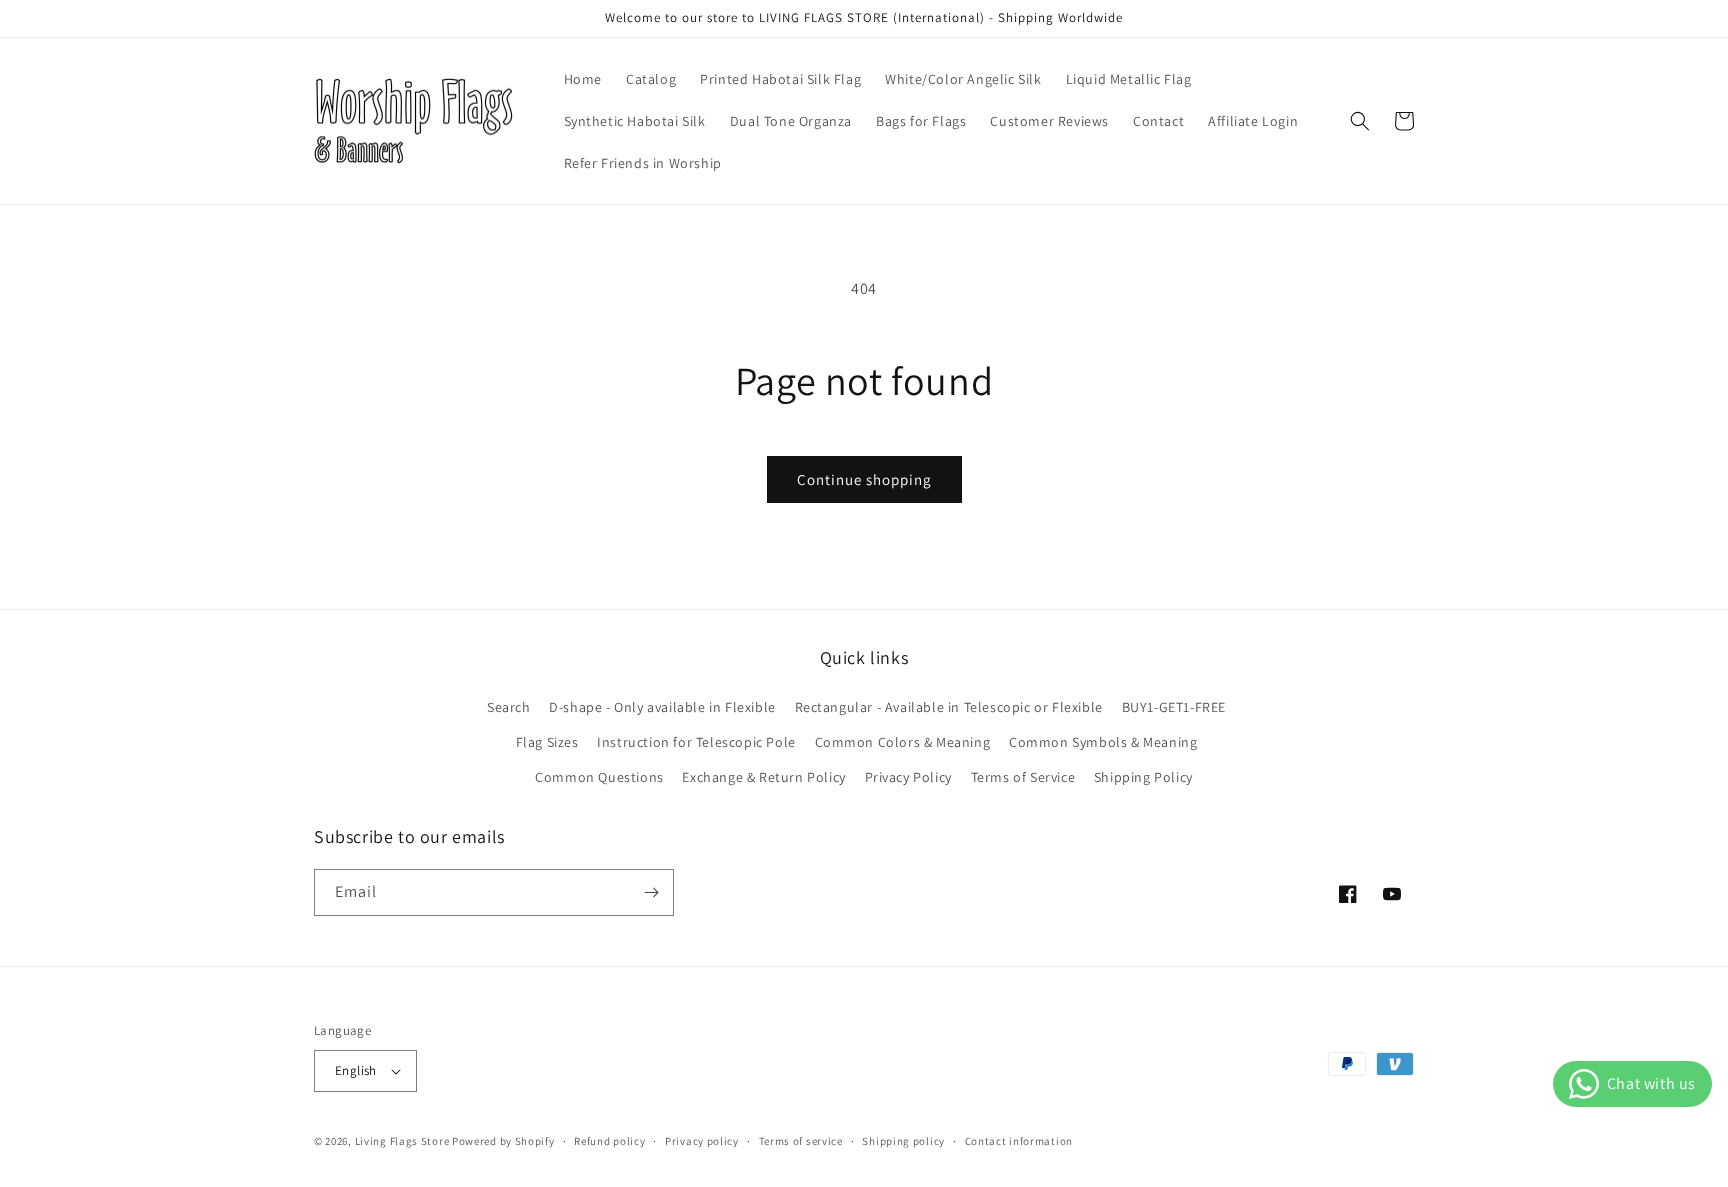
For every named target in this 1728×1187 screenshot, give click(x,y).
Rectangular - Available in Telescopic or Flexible (949, 707)
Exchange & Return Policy (763, 777)
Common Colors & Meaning (903, 742)
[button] (1360, 121)
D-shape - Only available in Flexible (662, 707)
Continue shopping (864, 479)
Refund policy (609, 1141)
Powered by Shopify (503, 1141)
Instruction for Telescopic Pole (696, 742)
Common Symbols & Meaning (1103, 742)
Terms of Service (1023, 777)
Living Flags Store (402, 1141)
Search (509, 707)
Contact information (1019, 1141)
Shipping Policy (1143, 777)
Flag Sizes (547, 742)
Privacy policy (702, 1141)
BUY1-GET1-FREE (1174, 707)
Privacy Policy (908, 777)
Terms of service (801, 1141)
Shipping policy (903, 1141)
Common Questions (599, 777)
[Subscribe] (651, 892)
